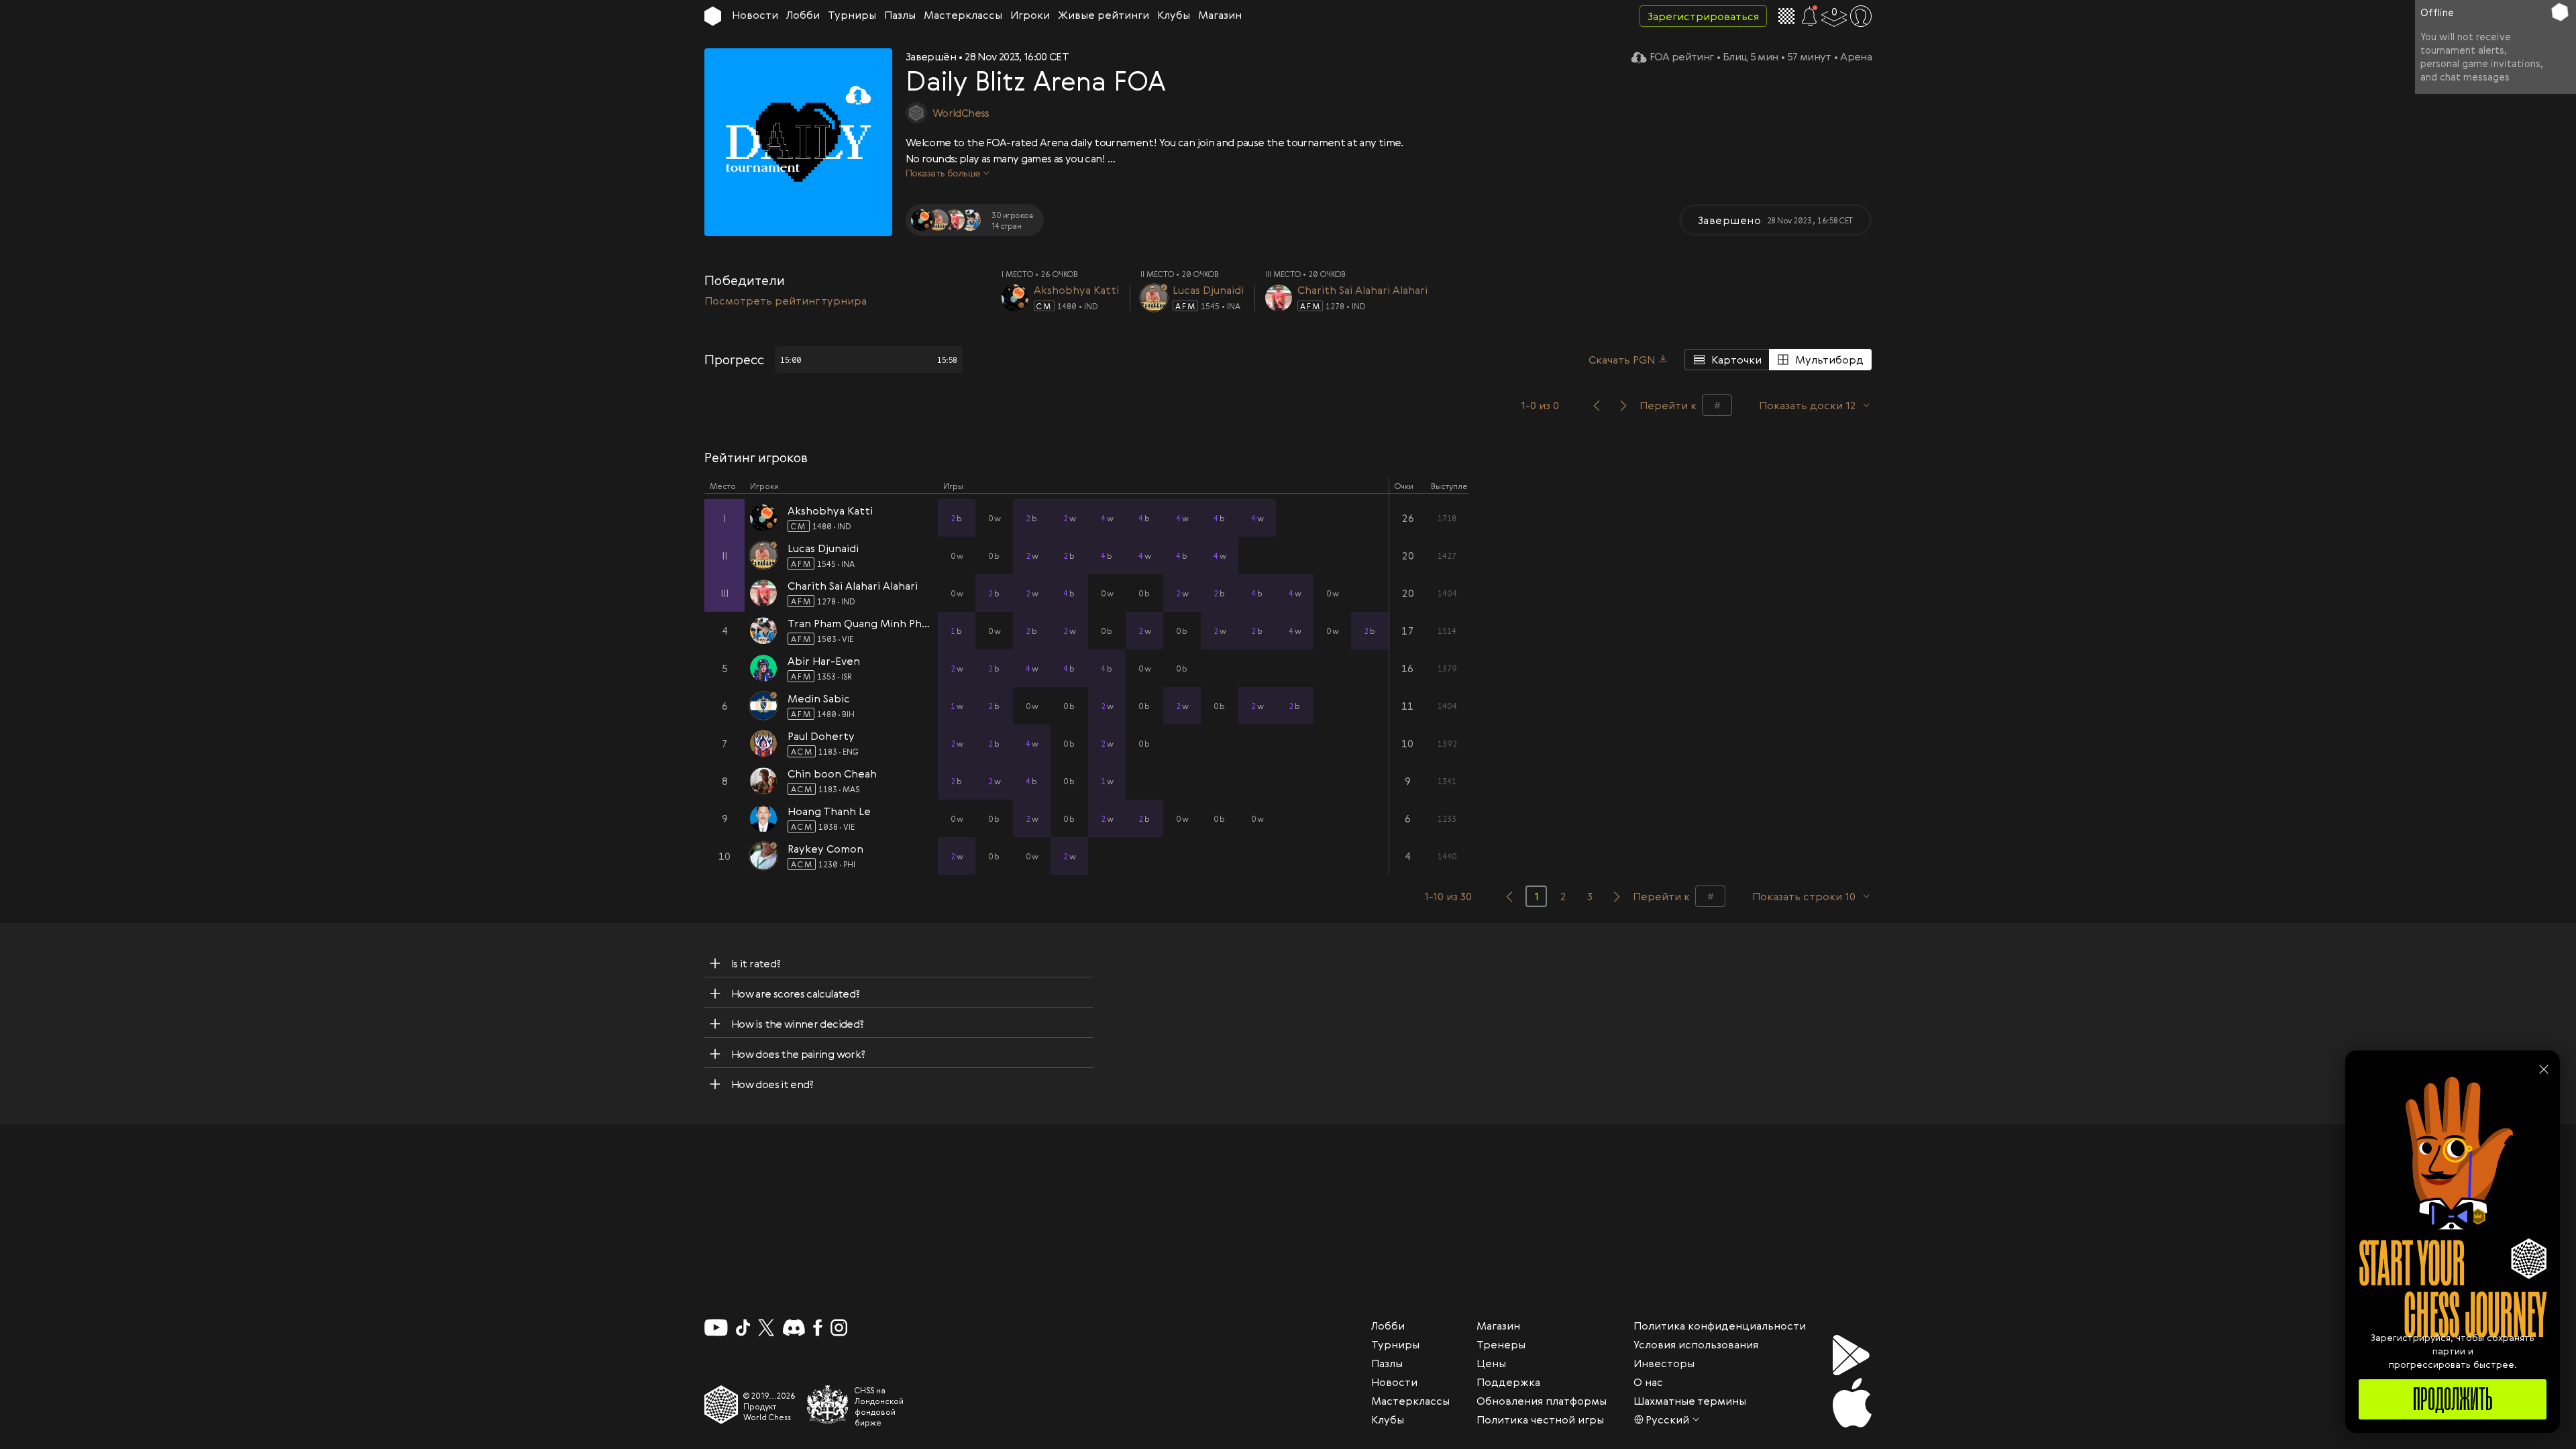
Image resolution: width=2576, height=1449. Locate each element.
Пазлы (900, 15)
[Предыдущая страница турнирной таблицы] (1509, 896)
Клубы (1174, 15)
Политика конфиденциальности (1720, 1326)
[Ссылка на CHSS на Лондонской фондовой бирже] (828, 1405)
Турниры (852, 15)
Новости (755, 15)
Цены (1491, 1363)
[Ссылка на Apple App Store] (1852, 1403)
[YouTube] (716, 1328)
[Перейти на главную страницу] (713, 16)
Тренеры (1501, 1344)
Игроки (1030, 15)
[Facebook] (818, 1328)
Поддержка (1508, 1382)
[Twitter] (766, 1328)
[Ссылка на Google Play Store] (1852, 1355)
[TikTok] (743, 1328)
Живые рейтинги (1104, 15)
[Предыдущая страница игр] (1597, 405)
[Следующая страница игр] (1623, 405)
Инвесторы (1664, 1363)
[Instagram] (839, 1328)
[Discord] (794, 1328)
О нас (1648, 1382)
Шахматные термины (1690, 1401)
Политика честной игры (1540, 1419)
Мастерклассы (963, 15)
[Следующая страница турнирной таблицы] (1617, 896)
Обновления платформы (1542, 1401)
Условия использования (1696, 1344)
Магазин (1220, 15)
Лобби (803, 15)
